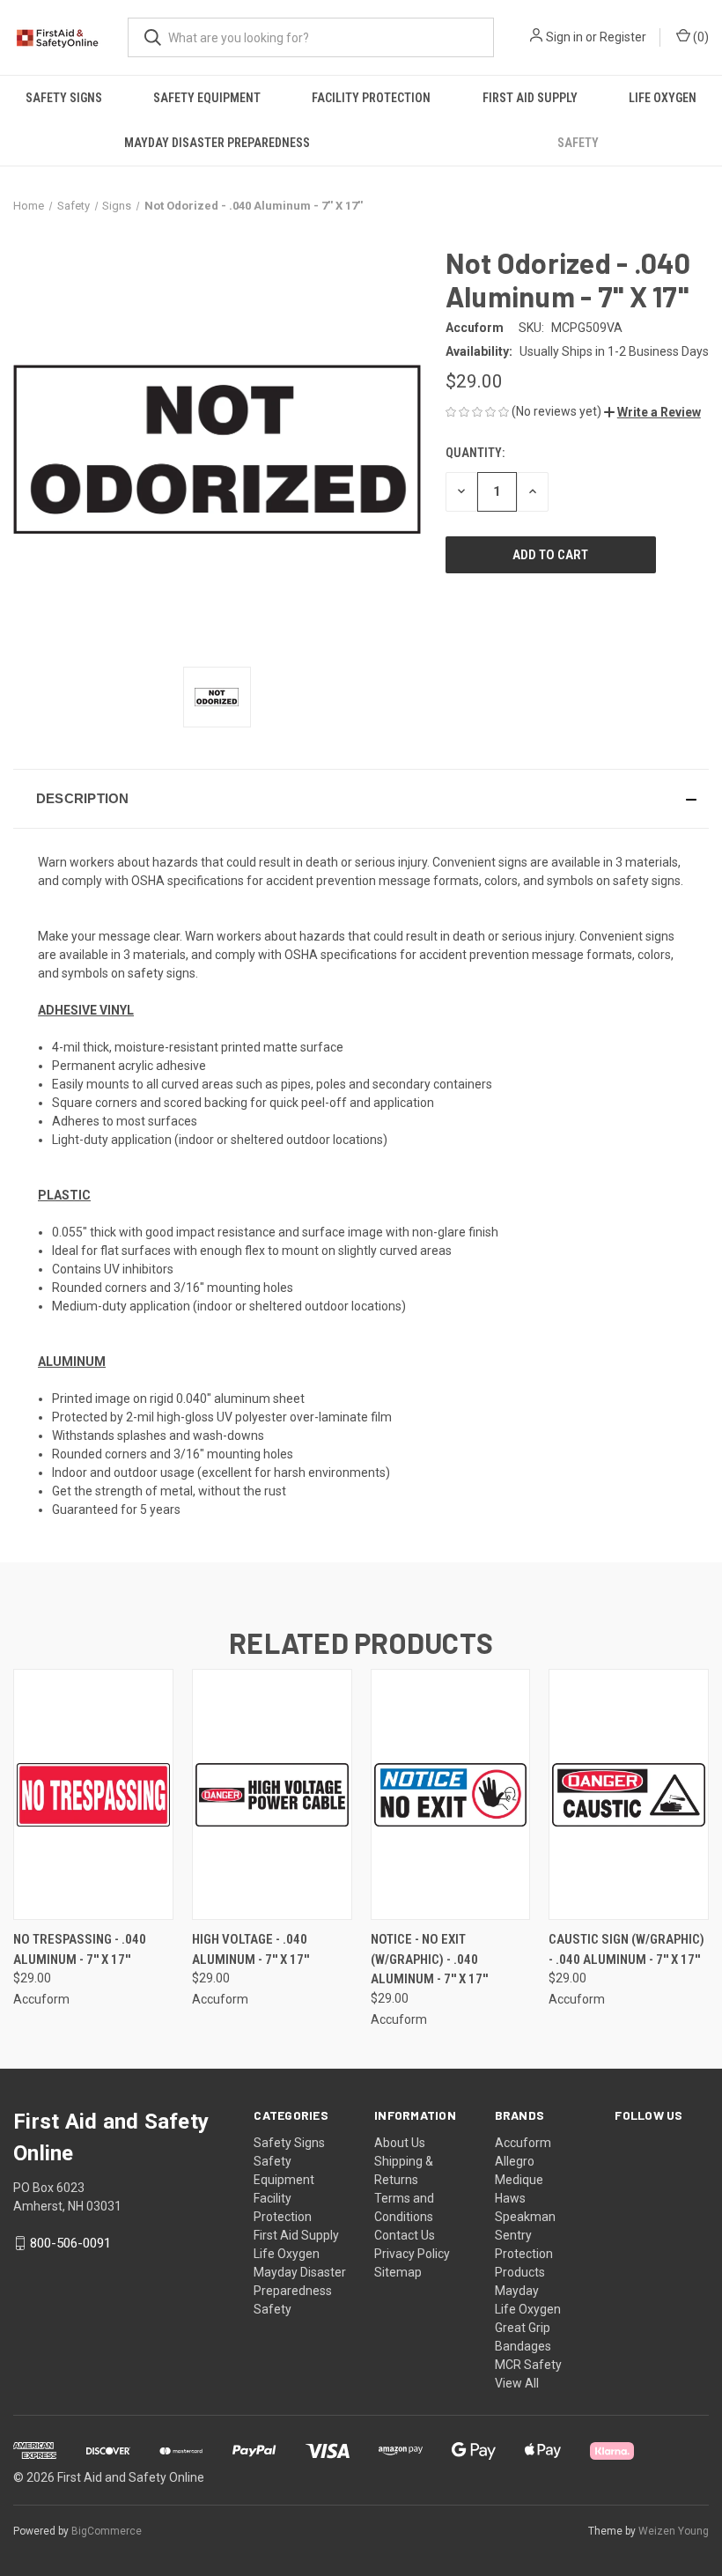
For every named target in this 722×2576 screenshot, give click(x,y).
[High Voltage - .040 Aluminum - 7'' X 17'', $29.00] (272, 1794)
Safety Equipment (207, 98)
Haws (510, 2198)
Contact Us (405, 2235)
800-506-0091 (70, 2243)
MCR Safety (528, 2365)
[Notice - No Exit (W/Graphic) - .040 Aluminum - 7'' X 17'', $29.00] (451, 1794)
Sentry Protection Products (524, 2254)
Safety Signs (64, 98)
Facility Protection (371, 98)
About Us (400, 2143)
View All (517, 2383)
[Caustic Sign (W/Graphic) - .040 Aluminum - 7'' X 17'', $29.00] (629, 1794)
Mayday (517, 2291)
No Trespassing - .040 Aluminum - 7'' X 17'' (80, 1949)
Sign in (564, 37)
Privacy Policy (412, 2254)
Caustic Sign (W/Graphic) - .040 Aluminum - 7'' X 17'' (626, 1949)
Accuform (523, 2143)
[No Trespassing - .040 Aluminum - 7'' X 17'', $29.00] (93, 1794)
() (700, 37)
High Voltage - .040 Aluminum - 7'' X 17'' (250, 1949)
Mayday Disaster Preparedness (217, 143)
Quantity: (475, 453)
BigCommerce (107, 2531)
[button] (652, 412)
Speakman (525, 2217)
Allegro (515, 2161)
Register (623, 37)
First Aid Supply (530, 98)
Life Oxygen (663, 98)
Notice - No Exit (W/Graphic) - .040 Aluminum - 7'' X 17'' (429, 1959)
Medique (519, 2180)
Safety (578, 143)
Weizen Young (674, 2531)
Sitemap (398, 2272)
